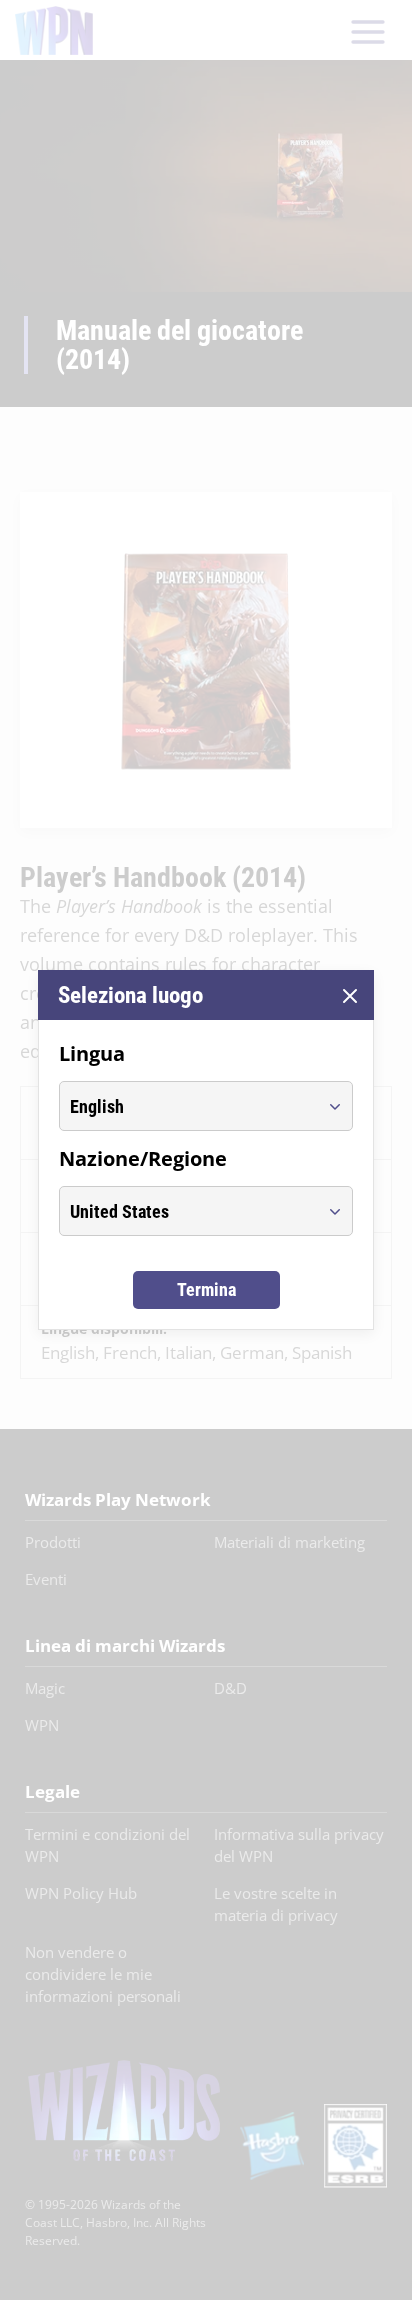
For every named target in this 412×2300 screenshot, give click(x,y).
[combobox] (187, 1106)
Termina (206, 1289)
